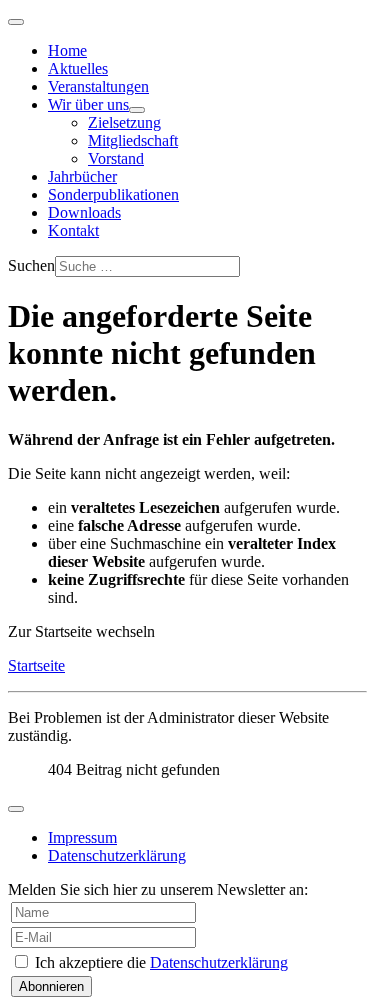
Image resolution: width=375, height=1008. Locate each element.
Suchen (31, 265)
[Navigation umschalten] (16, 22)
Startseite (36, 665)
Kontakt (73, 230)
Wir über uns (88, 104)
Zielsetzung (124, 122)
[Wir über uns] (137, 110)
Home (67, 50)
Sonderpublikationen (113, 194)
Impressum (82, 837)
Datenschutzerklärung (117, 855)
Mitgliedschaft (133, 140)
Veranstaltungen (98, 86)
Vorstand (116, 158)
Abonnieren (51, 986)
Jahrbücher (82, 176)
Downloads (84, 212)
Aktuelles (78, 68)
